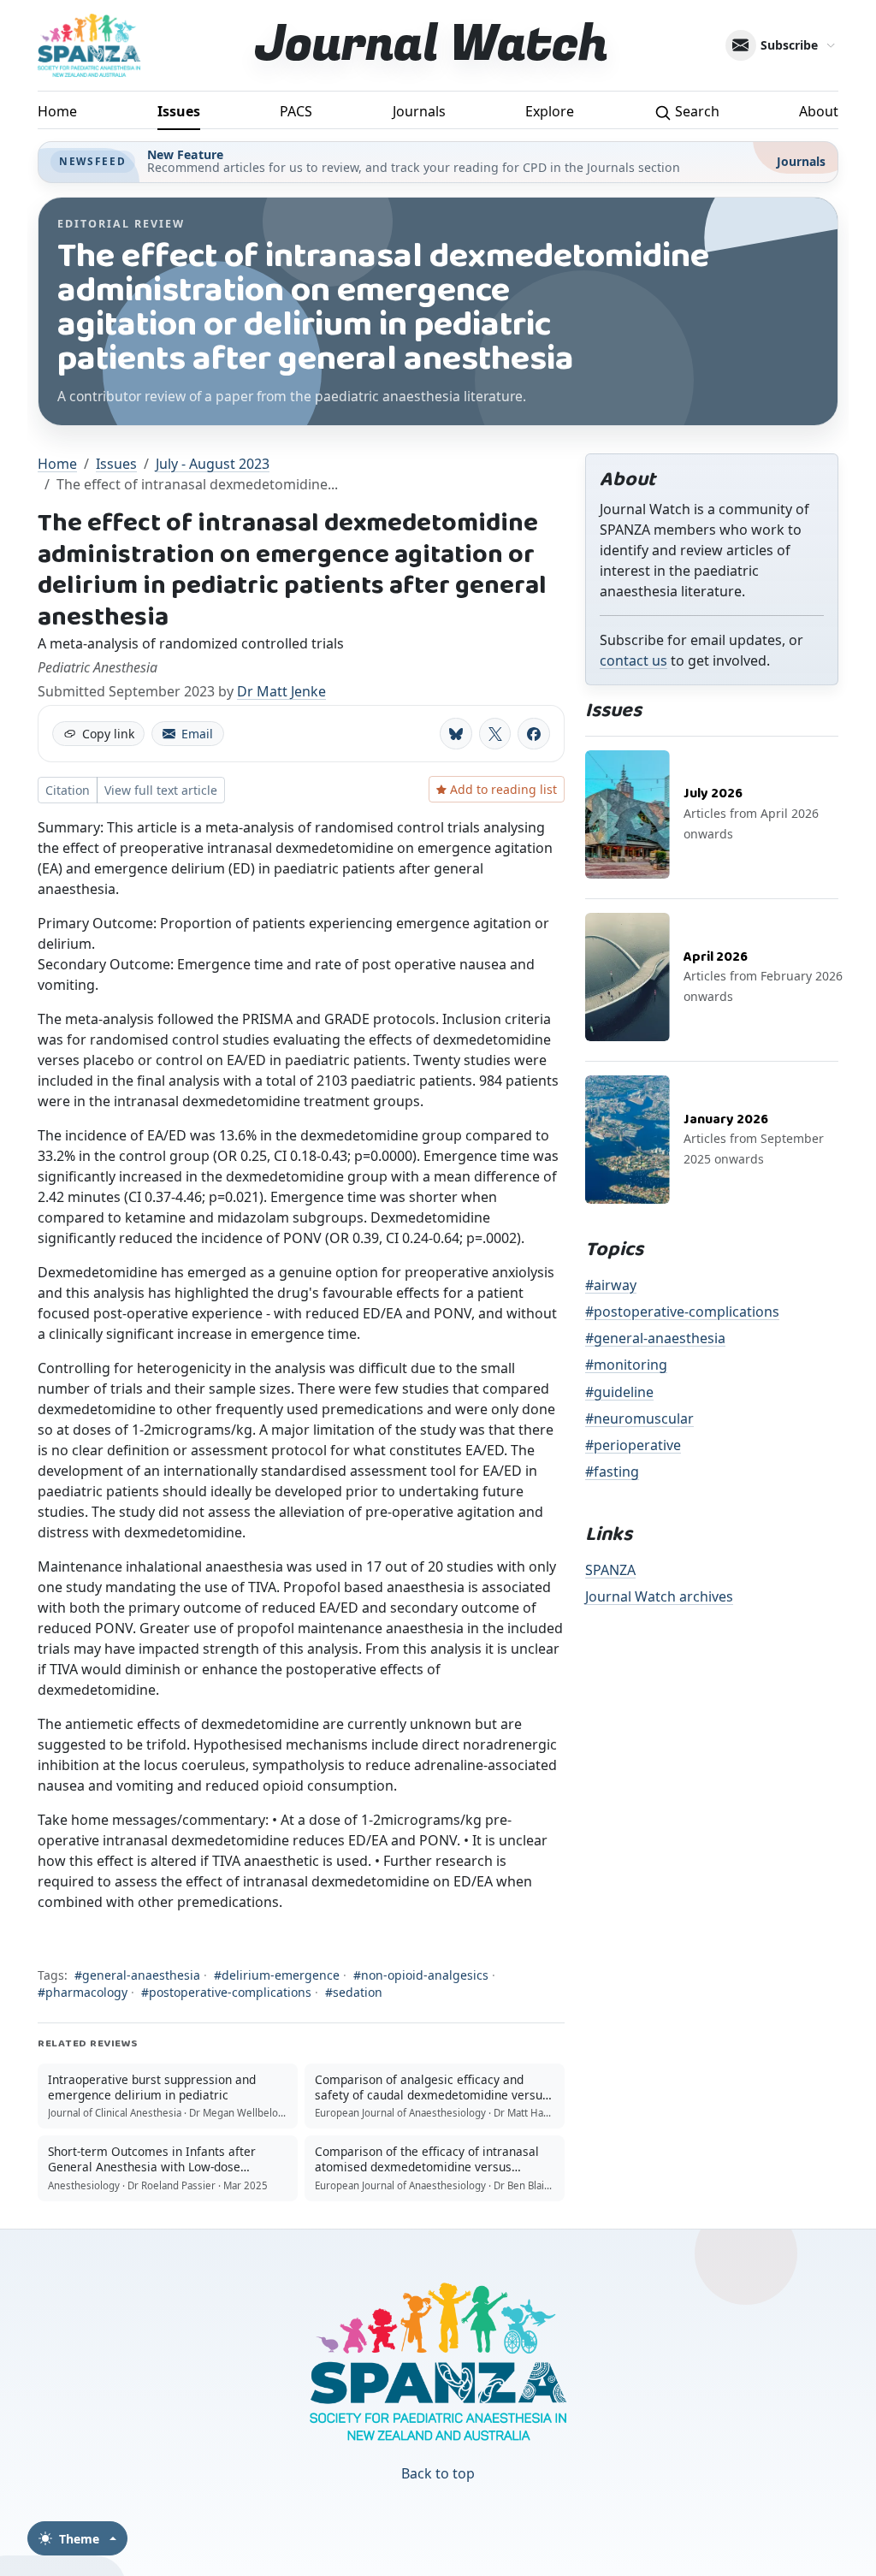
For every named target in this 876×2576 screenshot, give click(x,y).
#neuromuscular (639, 1418)
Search (695, 111)
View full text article (161, 790)
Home (57, 111)
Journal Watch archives (659, 1596)
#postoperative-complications (226, 1992)
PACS (296, 111)
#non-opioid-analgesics (421, 1975)
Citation (68, 790)
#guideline (619, 1392)
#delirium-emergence (277, 1975)
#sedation (354, 1992)
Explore (550, 111)
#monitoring (626, 1365)
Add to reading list (503, 789)
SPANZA (610, 1570)
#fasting (612, 1472)
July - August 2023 (213, 464)
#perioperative (633, 1445)
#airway (611, 1285)
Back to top (438, 2473)
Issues (179, 111)
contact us (633, 660)
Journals (419, 111)
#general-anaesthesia (137, 1975)
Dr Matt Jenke (281, 691)
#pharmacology (83, 1992)
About (819, 111)
